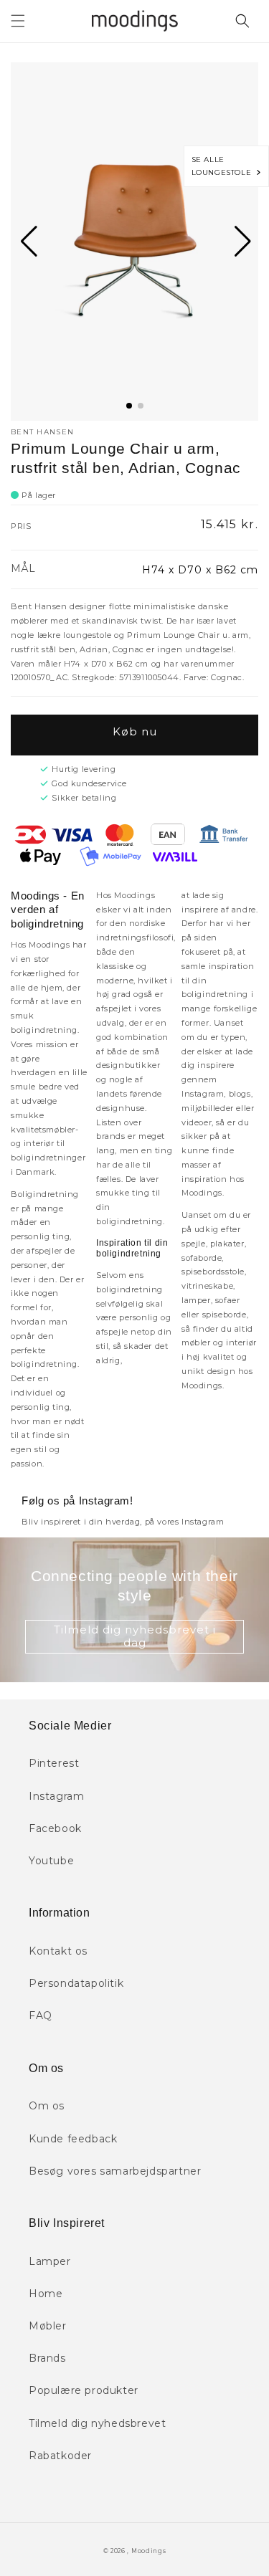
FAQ (41, 2016)
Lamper (50, 2261)
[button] (18, 21)
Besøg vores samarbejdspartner (115, 2171)
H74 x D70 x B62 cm (200, 570)
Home (46, 2294)
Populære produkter (84, 2390)
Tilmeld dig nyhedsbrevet (97, 2423)
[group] (134, 242)
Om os (47, 2106)
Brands (47, 2358)
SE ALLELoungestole (224, 166)
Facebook (55, 1828)
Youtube (51, 1861)
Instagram (56, 1796)
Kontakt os (58, 1951)
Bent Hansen (42, 432)
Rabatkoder (60, 2456)
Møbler (48, 2326)
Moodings (149, 2551)
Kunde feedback (73, 2139)
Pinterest (54, 1763)
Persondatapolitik (76, 1983)
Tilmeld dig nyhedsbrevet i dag (135, 1636)
